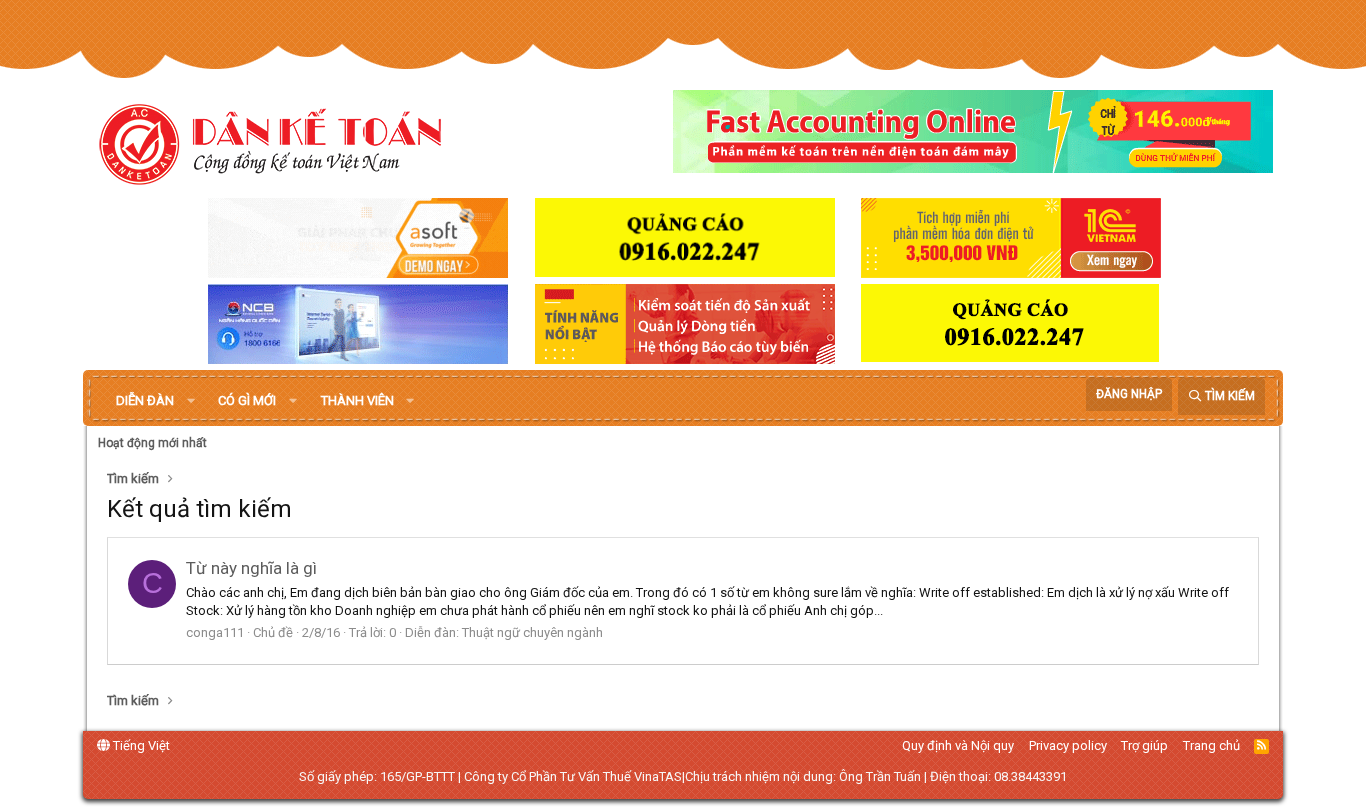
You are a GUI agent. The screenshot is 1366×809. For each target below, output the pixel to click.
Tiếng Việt (140, 745)
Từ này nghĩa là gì (251, 568)
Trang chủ (1211, 745)
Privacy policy (1068, 745)
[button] (191, 401)
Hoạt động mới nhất (152, 443)
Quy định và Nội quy (958, 745)
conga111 (215, 632)
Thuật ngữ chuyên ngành (532, 632)
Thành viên (357, 400)
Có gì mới (247, 400)
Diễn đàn (145, 400)
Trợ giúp (1144, 745)
